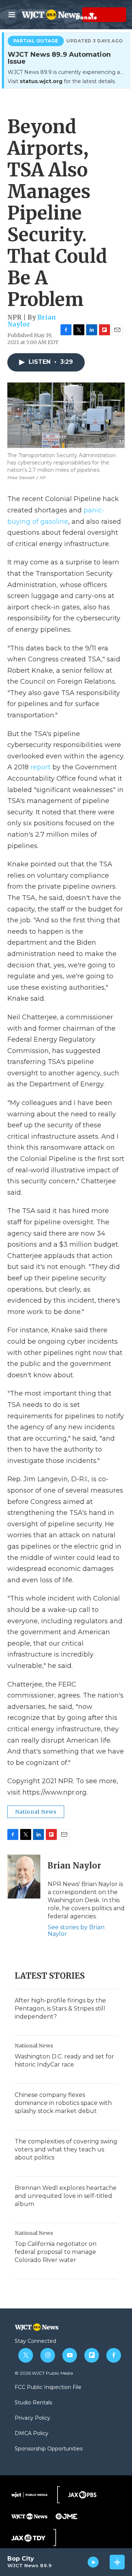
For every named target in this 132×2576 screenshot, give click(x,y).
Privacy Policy (32, 2418)
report (41, 767)
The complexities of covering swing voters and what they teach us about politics (66, 2149)
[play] (93, 2562)
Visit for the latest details (61, 81)
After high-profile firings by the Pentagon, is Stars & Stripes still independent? (60, 2008)
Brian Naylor (74, 1866)
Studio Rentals (33, 2403)
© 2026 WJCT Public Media (44, 2373)
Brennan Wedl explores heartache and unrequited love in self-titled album (66, 2196)
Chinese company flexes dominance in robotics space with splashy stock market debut (63, 2103)
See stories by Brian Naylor (76, 1931)
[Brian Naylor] (24, 1877)
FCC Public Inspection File (48, 2388)
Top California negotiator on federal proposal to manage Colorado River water (56, 2252)
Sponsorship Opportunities (49, 2449)
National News (36, 1812)
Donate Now (74, 15)
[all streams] (117, 2562)
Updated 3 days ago (95, 41)
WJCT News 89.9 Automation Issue (59, 58)
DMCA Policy (32, 2434)
